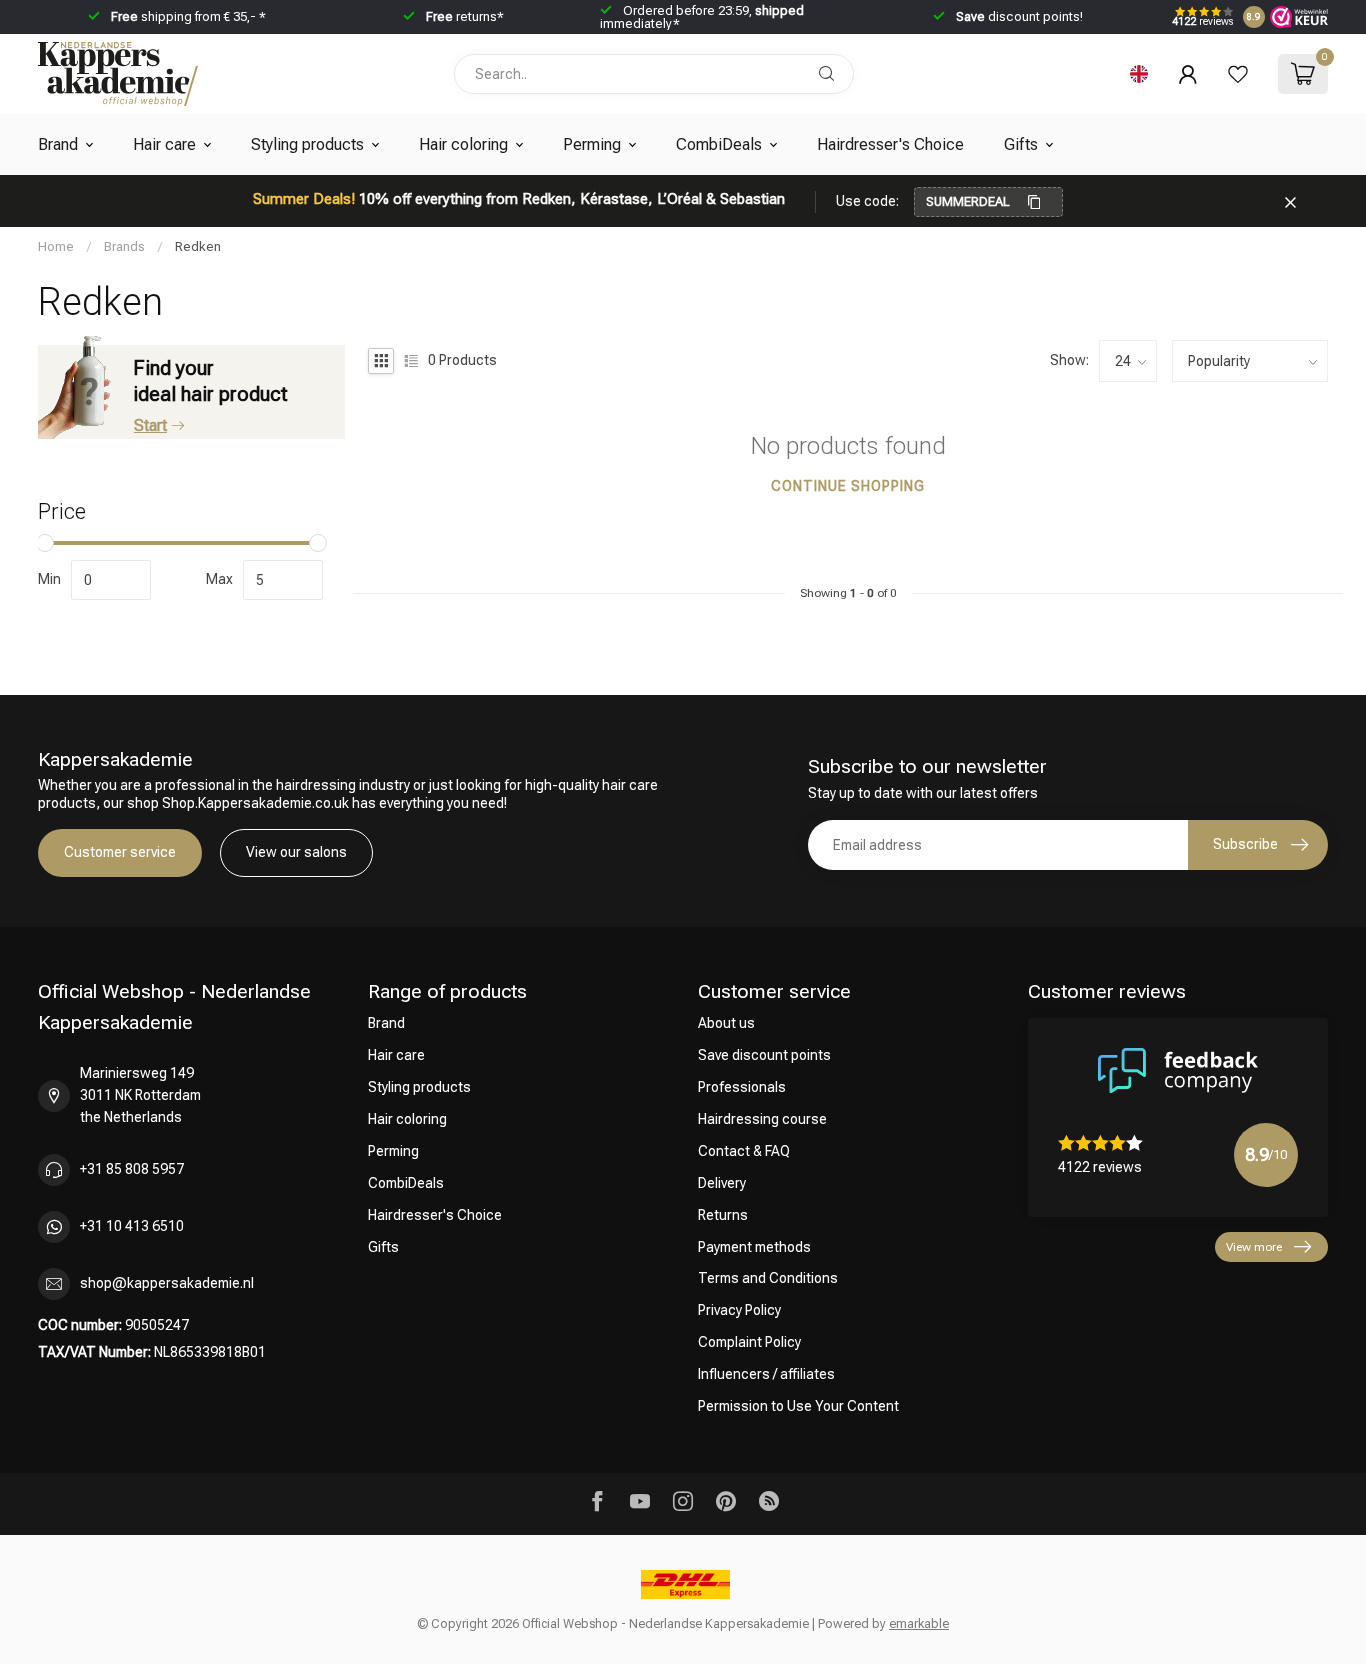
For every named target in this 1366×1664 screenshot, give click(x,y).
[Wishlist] (1238, 74)
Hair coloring (463, 144)
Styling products (307, 144)
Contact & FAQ (744, 1151)
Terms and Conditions (768, 1278)
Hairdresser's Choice (890, 144)
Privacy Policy (739, 1310)
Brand (58, 144)
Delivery (722, 1183)
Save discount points (764, 1055)
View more (1254, 1247)
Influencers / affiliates (766, 1374)
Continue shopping (848, 486)
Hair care (164, 144)
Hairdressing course (762, 1119)
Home (56, 246)
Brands (124, 246)
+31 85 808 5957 (132, 1169)
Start (150, 425)
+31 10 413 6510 (132, 1226)
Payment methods (754, 1247)
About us (726, 1023)
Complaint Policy (749, 1342)
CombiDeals (719, 144)
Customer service (120, 852)
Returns (723, 1215)
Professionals (742, 1087)
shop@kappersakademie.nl (167, 1283)
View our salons (296, 852)
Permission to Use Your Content (798, 1406)
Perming (592, 144)
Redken (198, 246)
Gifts (1021, 144)
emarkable (919, 1623)
